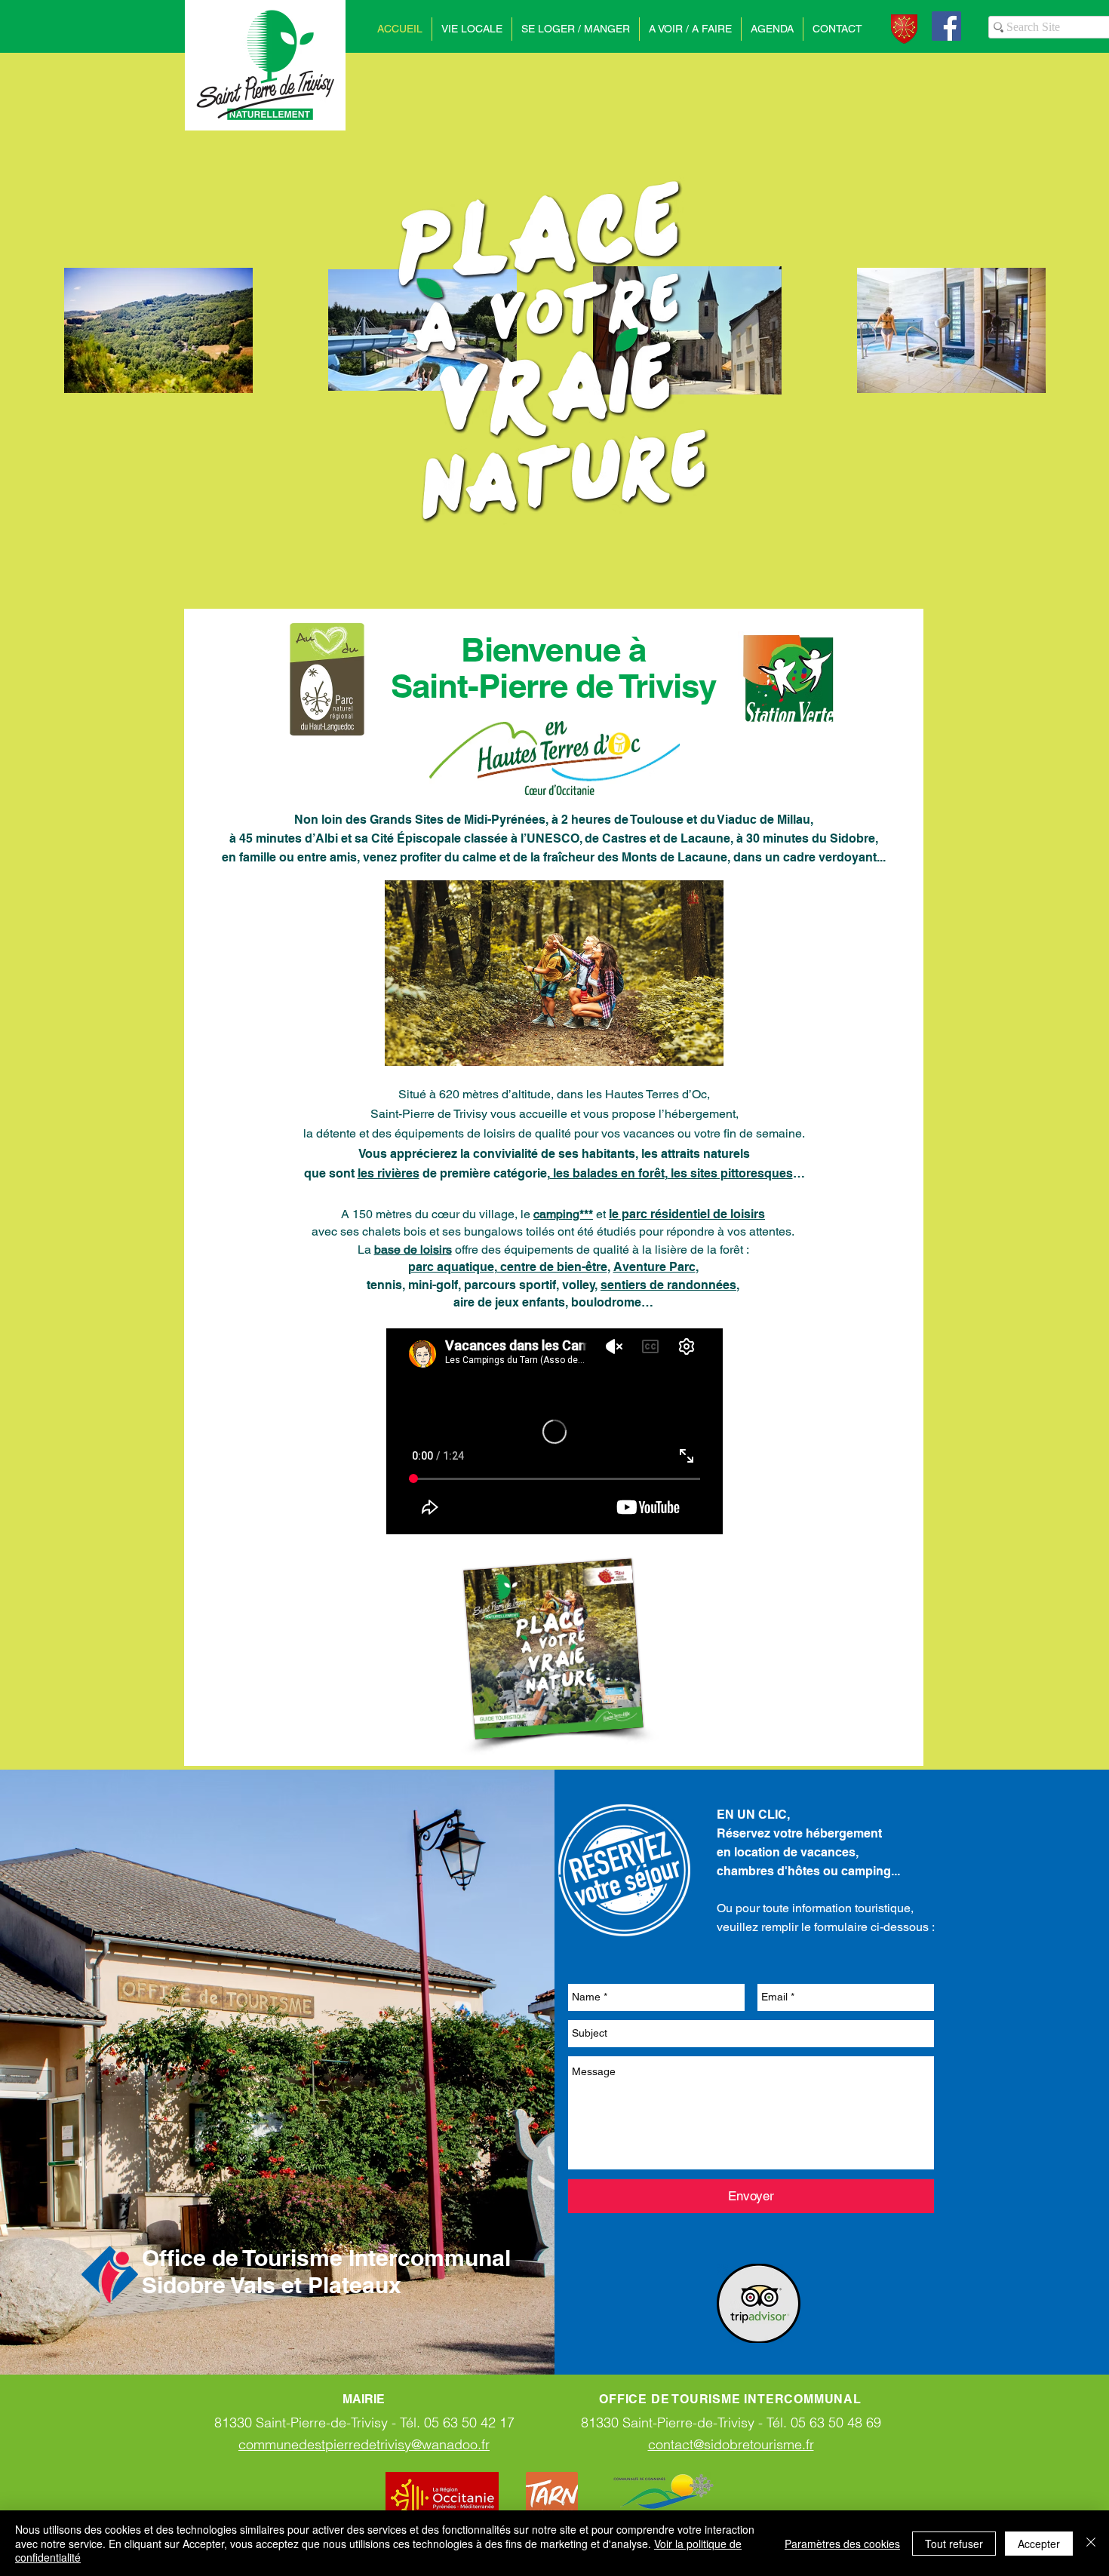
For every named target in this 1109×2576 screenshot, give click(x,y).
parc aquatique (451, 1267)
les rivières (389, 1173)
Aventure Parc (654, 1267)
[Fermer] (1091, 2543)
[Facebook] (946, 26)
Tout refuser (954, 2544)
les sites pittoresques (730, 1173)
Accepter (1039, 2544)
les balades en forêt (607, 1173)
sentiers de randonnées (668, 1285)
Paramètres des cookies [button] (842, 2544)
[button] (472, 29)
